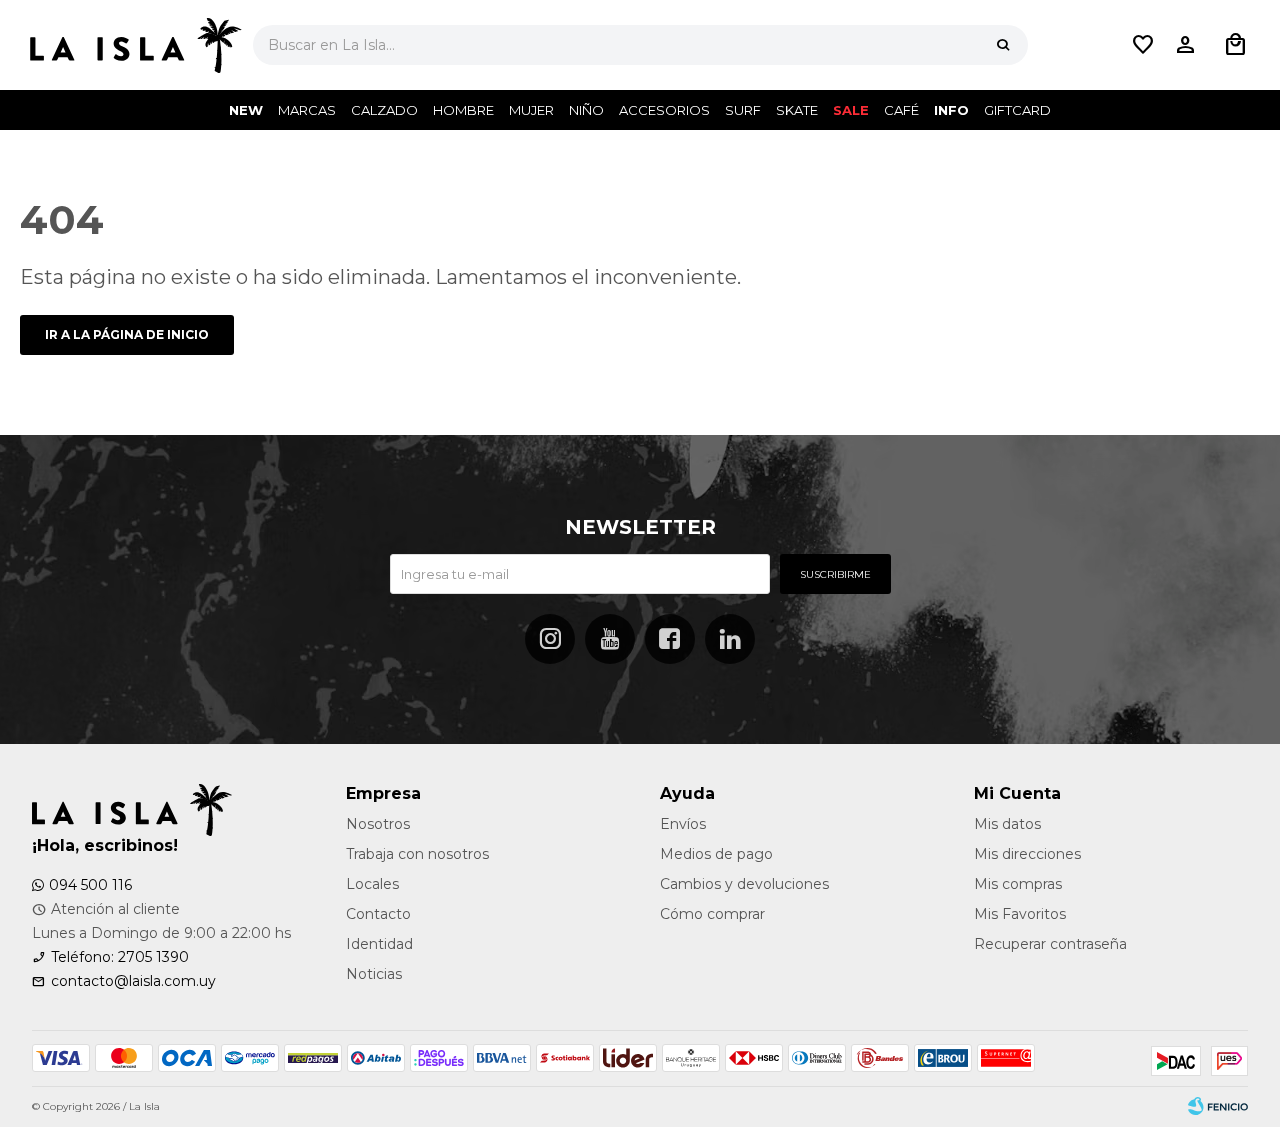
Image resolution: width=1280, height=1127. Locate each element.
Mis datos (1007, 824)
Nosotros (378, 824)
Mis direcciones (1027, 854)
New (246, 110)
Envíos (683, 824)
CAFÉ (901, 110)
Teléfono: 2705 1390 (120, 957)
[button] (1003, 45)
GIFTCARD (1017, 110)
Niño (586, 110)
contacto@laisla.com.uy (133, 981)
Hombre (463, 110)
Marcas (307, 110)
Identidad (379, 944)
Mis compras (1018, 884)
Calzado (384, 110)
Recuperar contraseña (1050, 944)
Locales (372, 884)
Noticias (374, 974)
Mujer (531, 110)
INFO (951, 110)
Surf (743, 110)
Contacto (378, 914)
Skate (797, 110)
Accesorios (664, 110)
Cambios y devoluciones (744, 884)
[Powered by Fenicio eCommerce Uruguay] (1218, 1107)
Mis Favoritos (1020, 914)
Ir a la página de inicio (127, 334)
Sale (851, 110)
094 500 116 (90, 885)
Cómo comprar (712, 914)
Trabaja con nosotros (417, 854)
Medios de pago (716, 854)
